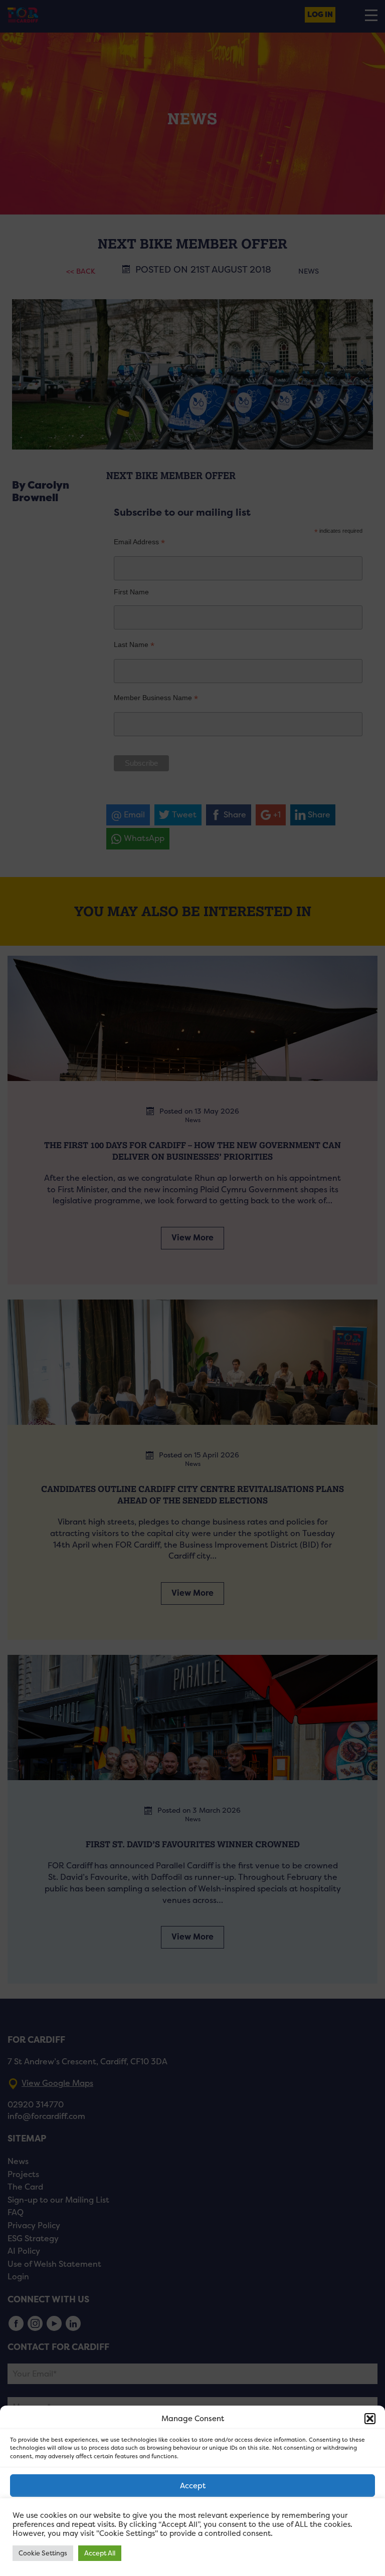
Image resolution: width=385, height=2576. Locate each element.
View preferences (193, 2541)
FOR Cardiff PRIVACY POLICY (149, 2563)
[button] (370, 2419)
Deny (193, 2513)
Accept (193, 2486)
